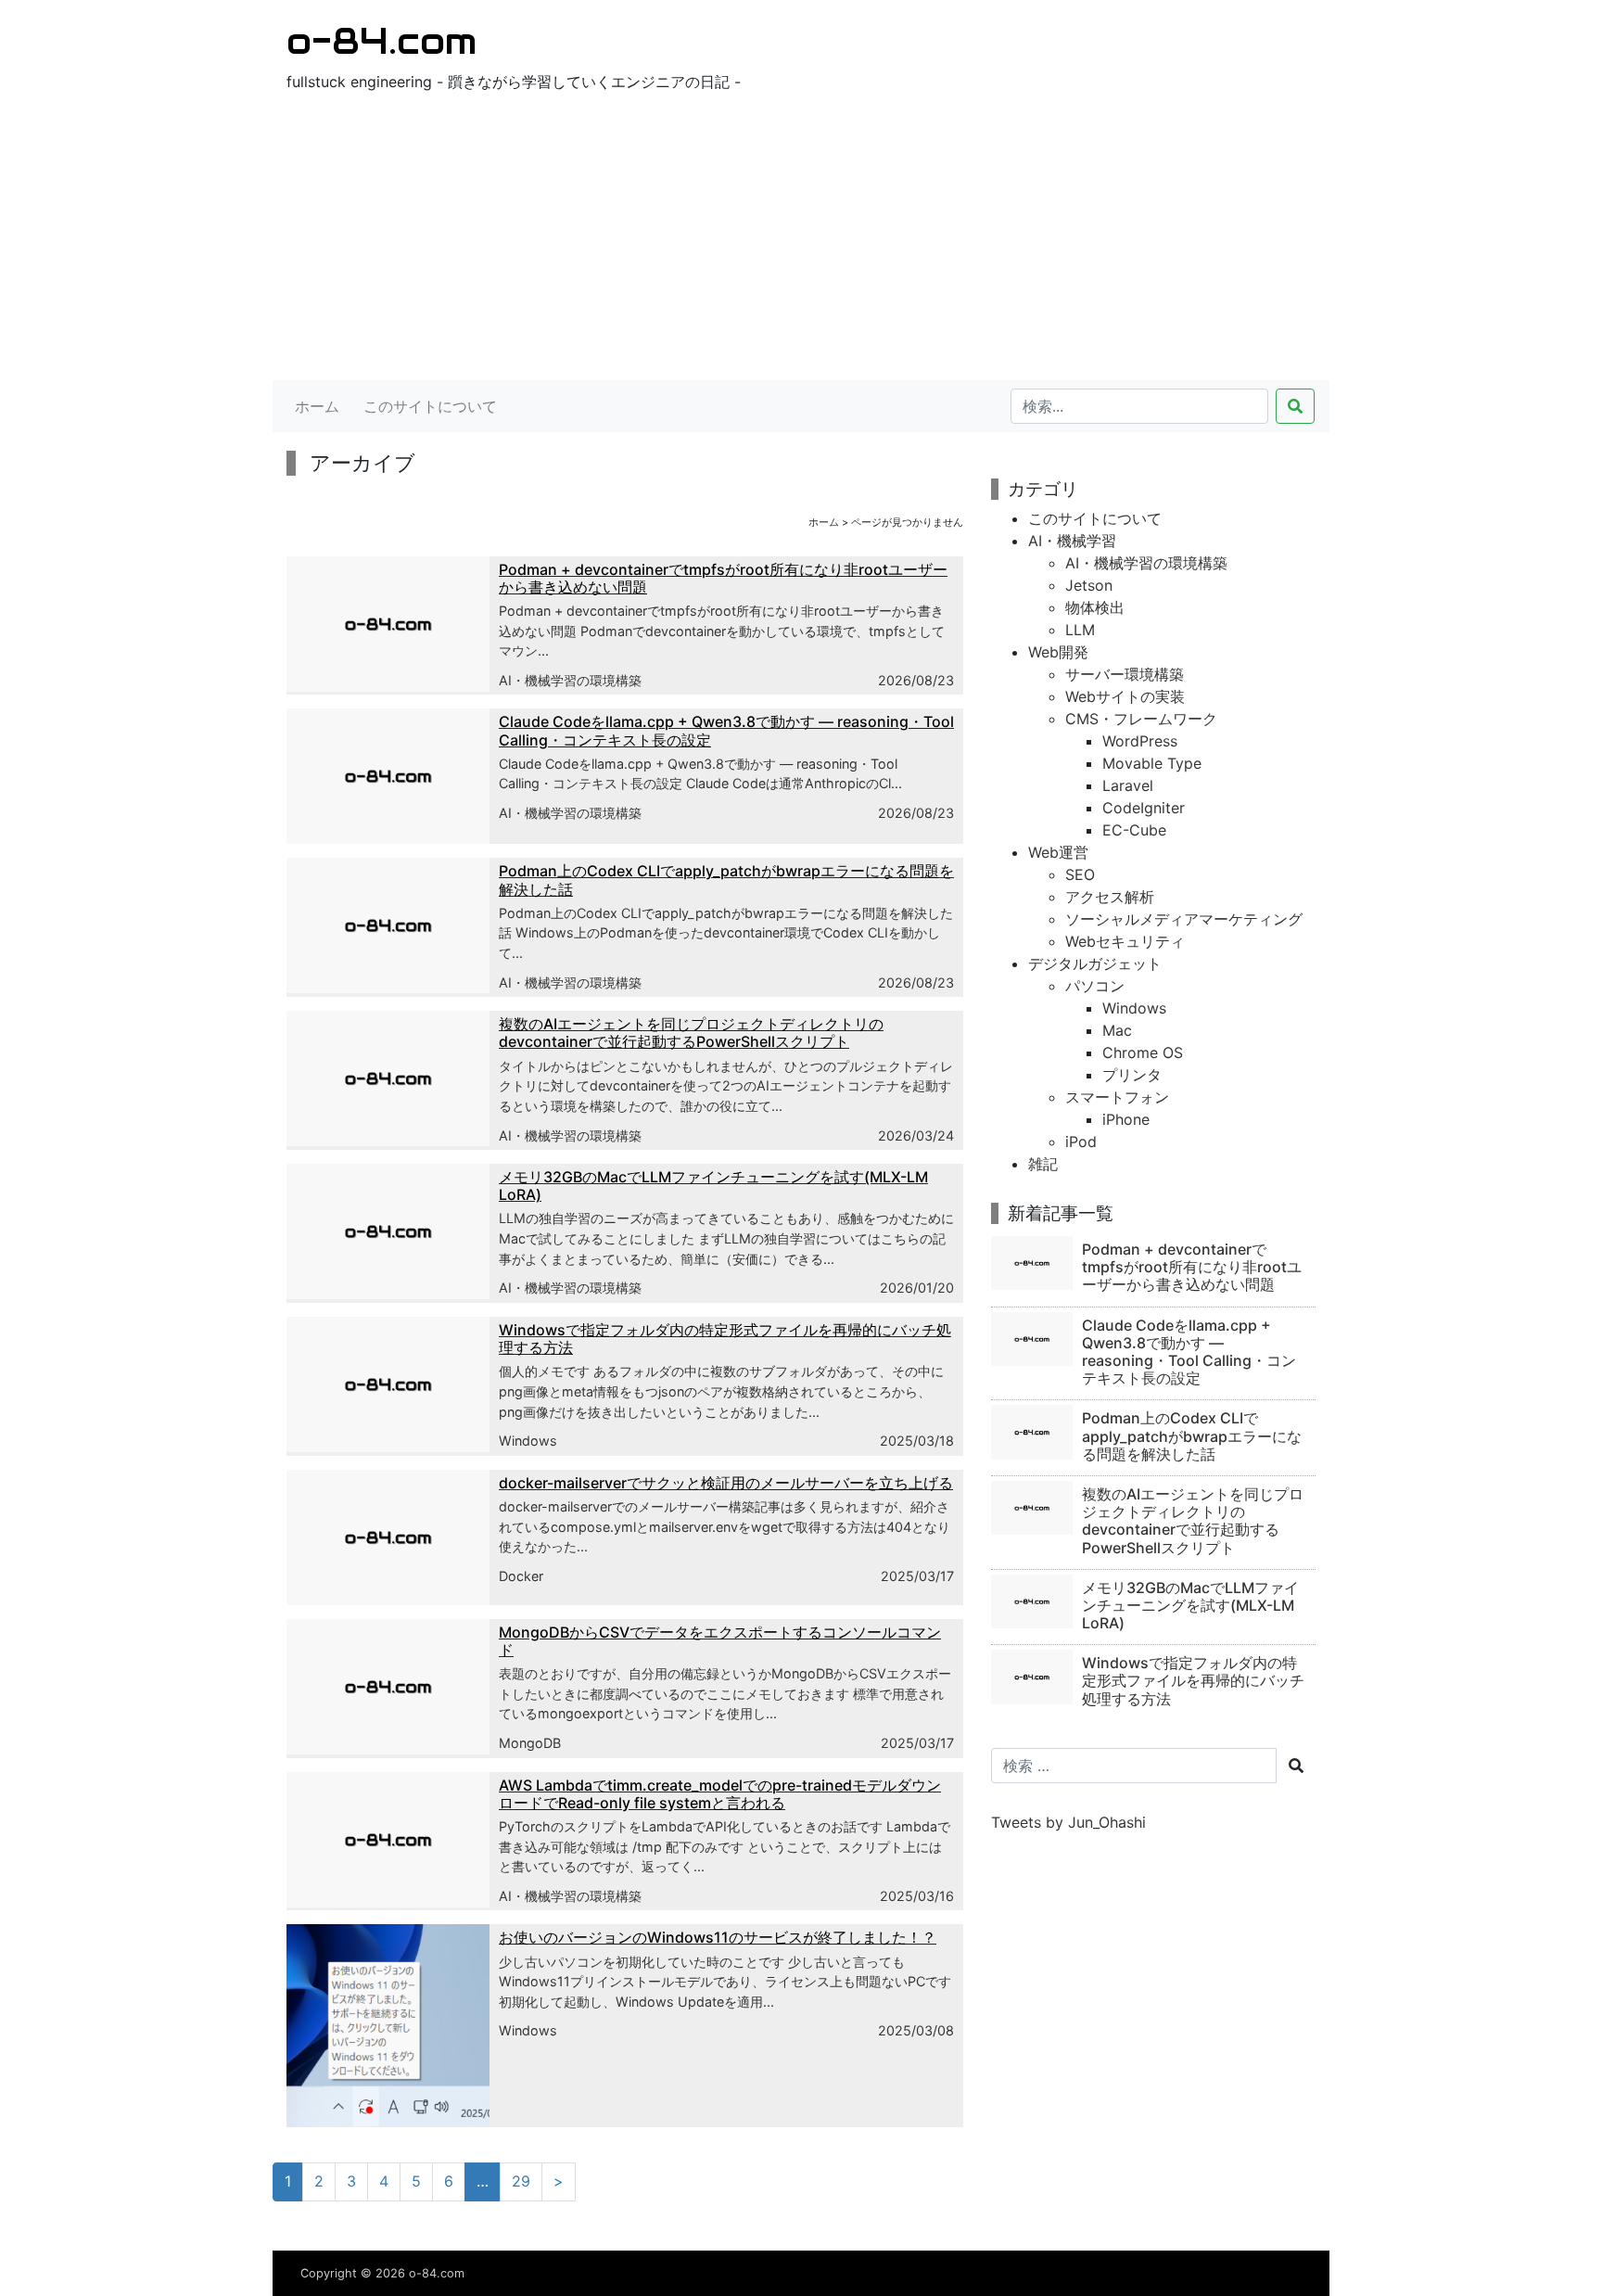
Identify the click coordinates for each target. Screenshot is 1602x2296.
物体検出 (1095, 607)
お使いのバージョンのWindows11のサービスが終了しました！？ (718, 1937)
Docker (521, 1576)
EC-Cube (1134, 830)
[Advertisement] (801, 241)
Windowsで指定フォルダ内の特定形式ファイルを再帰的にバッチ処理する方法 (725, 1339)
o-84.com (381, 40)
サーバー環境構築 (1125, 674)
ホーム (317, 406)
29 (521, 2181)
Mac (1117, 1030)
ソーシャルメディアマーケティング (1184, 919)
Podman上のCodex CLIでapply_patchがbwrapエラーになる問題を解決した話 (726, 880)
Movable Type (1152, 763)
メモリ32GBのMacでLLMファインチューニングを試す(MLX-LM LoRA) (713, 1186)
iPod (1081, 1142)
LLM (1080, 630)
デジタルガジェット (1095, 963)
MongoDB (530, 1743)
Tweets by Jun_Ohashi (1068, 1822)
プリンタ (1132, 1075)
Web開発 (1058, 652)
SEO (1080, 874)
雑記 (1043, 1164)
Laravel (1128, 785)
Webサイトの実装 (1125, 696)
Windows (528, 1441)
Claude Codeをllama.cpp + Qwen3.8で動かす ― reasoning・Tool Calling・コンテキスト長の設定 (726, 730)
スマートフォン (1117, 1097)
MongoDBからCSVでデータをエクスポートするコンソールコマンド (720, 1641)
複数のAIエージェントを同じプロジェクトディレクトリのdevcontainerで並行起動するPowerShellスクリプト (691, 1033)
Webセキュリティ (1125, 941)
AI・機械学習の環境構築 (570, 680)
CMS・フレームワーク (1141, 719)
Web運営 (1058, 852)
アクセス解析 (1110, 897)
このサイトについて (430, 406)
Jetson (1089, 585)
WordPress (1140, 741)
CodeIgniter (1144, 808)
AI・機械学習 (1072, 541)
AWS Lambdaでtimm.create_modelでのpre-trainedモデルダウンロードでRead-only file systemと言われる (720, 1794)
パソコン (1095, 986)
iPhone (1126, 1119)
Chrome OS (1143, 1052)
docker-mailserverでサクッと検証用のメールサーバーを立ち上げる (726, 1483)
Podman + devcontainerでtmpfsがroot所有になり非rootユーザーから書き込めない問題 (723, 578)
